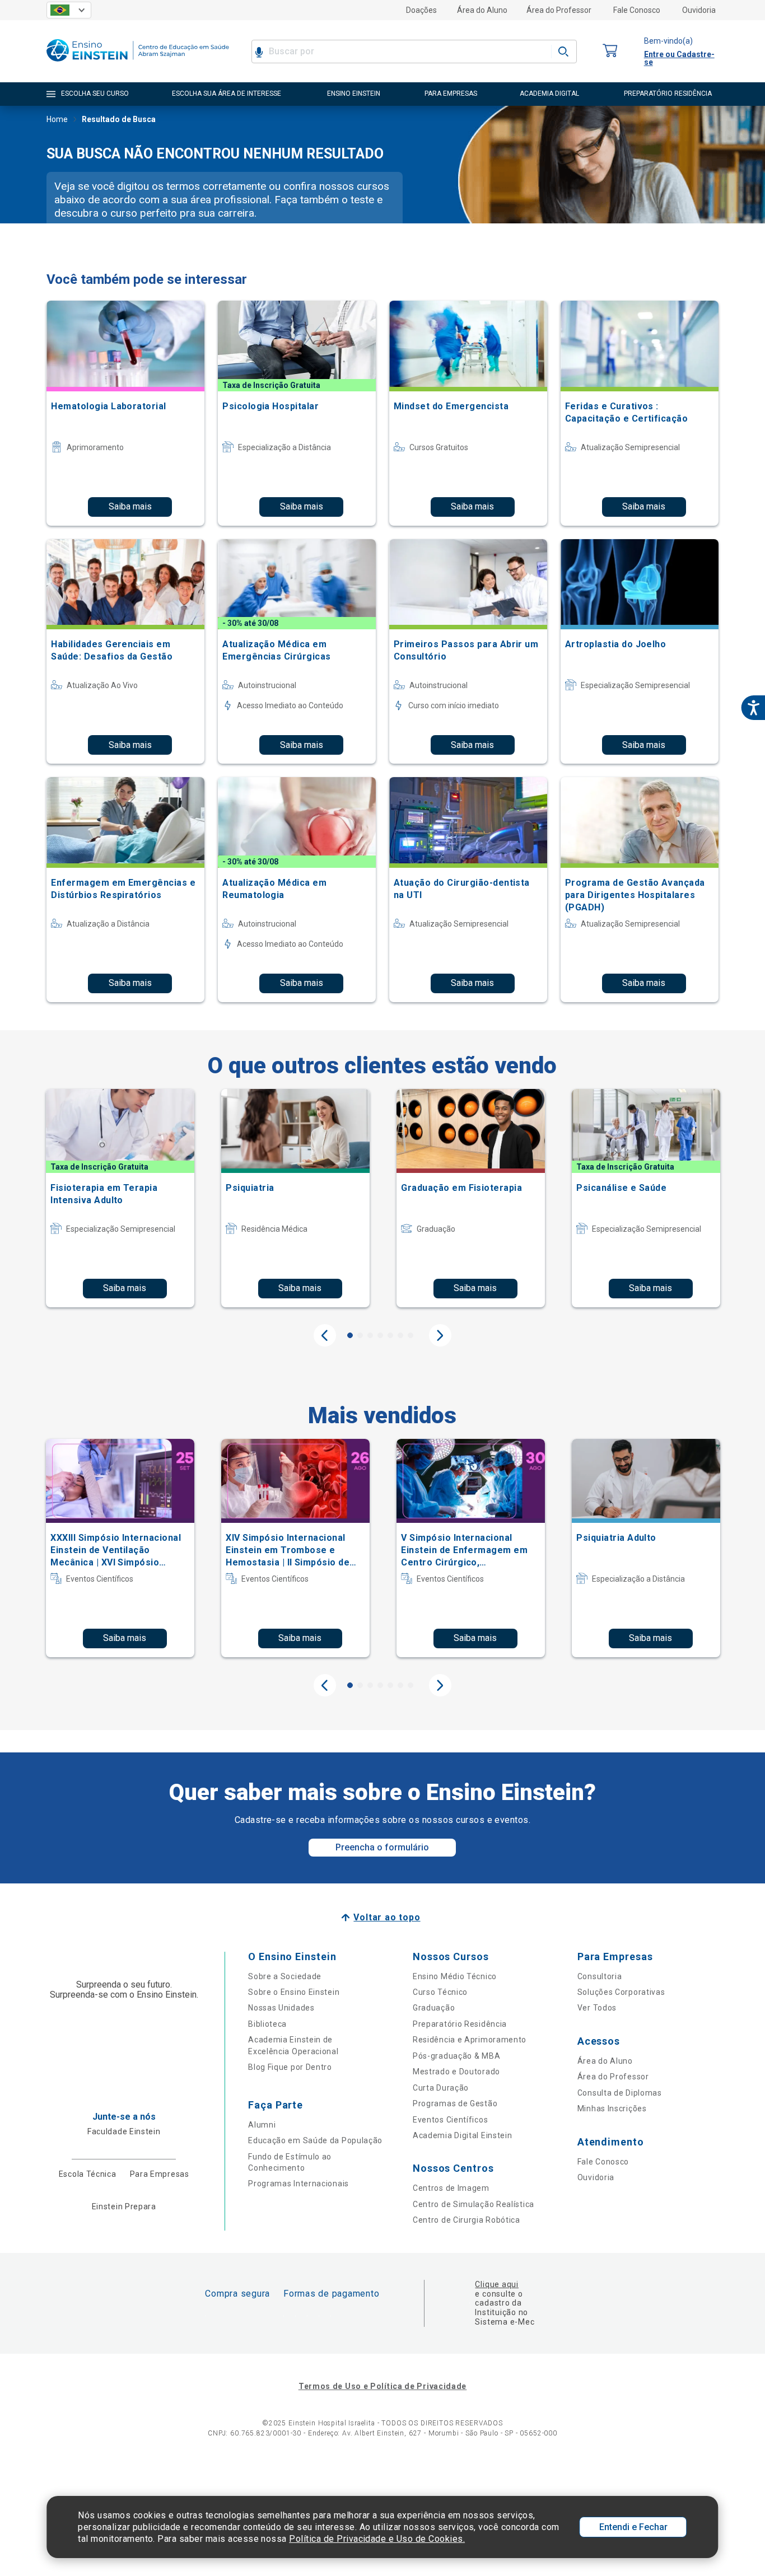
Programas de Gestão (455, 2103)
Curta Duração (441, 2088)
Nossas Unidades (281, 2008)
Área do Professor (559, 10)
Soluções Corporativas (621, 1992)
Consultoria (600, 1976)
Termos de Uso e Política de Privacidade (382, 2386)
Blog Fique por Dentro (290, 2067)
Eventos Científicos (450, 2120)
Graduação (434, 2008)
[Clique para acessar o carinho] (610, 51)
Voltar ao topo (387, 1917)
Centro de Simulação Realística (474, 2204)
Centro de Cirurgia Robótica (467, 2220)
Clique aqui (496, 2284)
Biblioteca (267, 2024)
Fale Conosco (637, 10)
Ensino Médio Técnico (455, 1976)
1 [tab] (350, 1335)
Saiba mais (130, 506)
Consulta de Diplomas (620, 2093)
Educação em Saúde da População (315, 2140)
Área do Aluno (482, 10)
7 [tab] (411, 1335)
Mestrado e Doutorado (456, 2072)
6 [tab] (400, 1335)
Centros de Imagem (451, 2188)
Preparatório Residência (460, 2024)
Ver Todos (597, 2008)
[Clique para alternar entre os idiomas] (69, 10)
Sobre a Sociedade (285, 1976)
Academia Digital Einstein (463, 2135)
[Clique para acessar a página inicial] (138, 64)
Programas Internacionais (298, 2184)
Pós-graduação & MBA (456, 2056)
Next (440, 1335)
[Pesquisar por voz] (259, 52)
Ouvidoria (699, 10)
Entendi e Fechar (633, 2527)
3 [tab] (370, 1335)
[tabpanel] (120, 1198)
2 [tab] (360, 1335)
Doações (421, 10)
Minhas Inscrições (612, 2109)
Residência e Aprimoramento (470, 2040)
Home (57, 119)
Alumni (262, 2125)
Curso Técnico (440, 1992)
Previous (325, 1335)
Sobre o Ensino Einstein (294, 1992)
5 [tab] (390, 1335)
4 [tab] (380, 1335)
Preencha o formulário (382, 1847)
